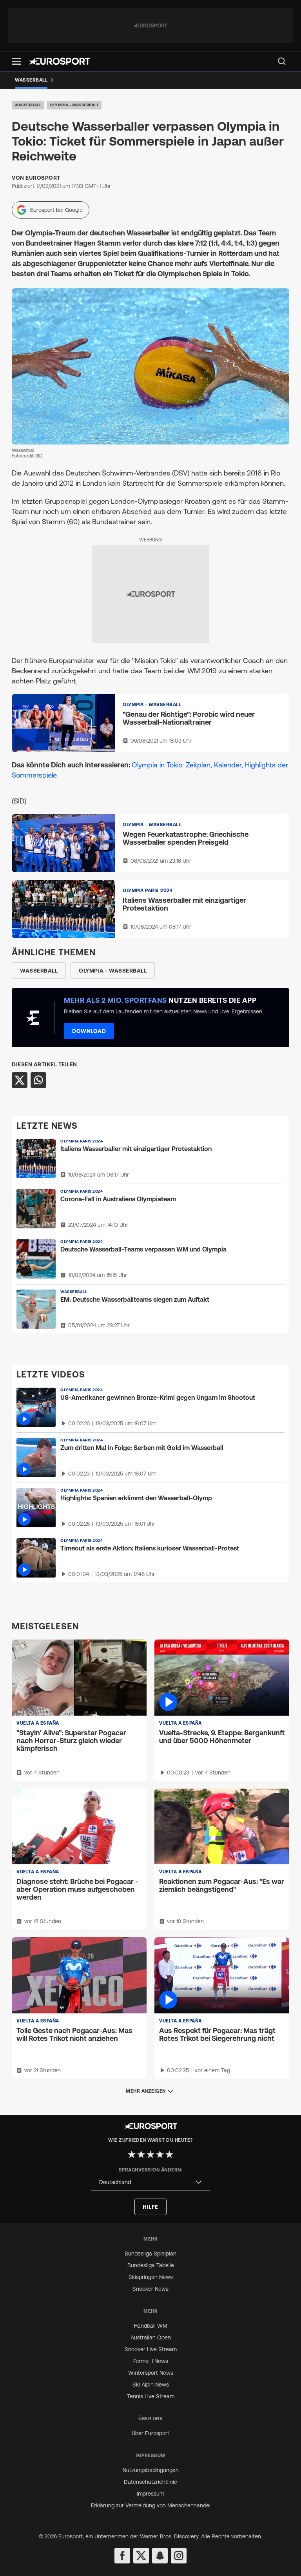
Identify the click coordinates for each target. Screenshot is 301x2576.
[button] (16, 61)
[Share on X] (20, 1080)
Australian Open (151, 2337)
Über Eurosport (150, 2433)
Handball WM (151, 2326)
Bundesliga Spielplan (150, 2254)
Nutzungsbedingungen (151, 2470)
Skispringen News (151, 2277)
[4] (160, 2154)
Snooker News (150, 2289)
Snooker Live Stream (151, 2349)
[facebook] (122, 2556)
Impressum (150, 2494)
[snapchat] (160, 2556)
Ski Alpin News (151, 2385)
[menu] (282, 61)
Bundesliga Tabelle (151, 2265)
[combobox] (150, 2182)
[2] (141, 2154)
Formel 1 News (151, 2361)
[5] (169, 2154)
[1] (132, 2154)
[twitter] (141, 2556)
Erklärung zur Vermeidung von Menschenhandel (151, 2505)
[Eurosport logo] (60, 61)
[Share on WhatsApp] (38, 1080)
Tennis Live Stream (151, 2396)
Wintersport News (151, 2373)
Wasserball (28, 105)
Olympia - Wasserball (74, 105)
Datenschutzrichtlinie (150, 2482)
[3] (150, 2154)
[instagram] (179, 2556)
